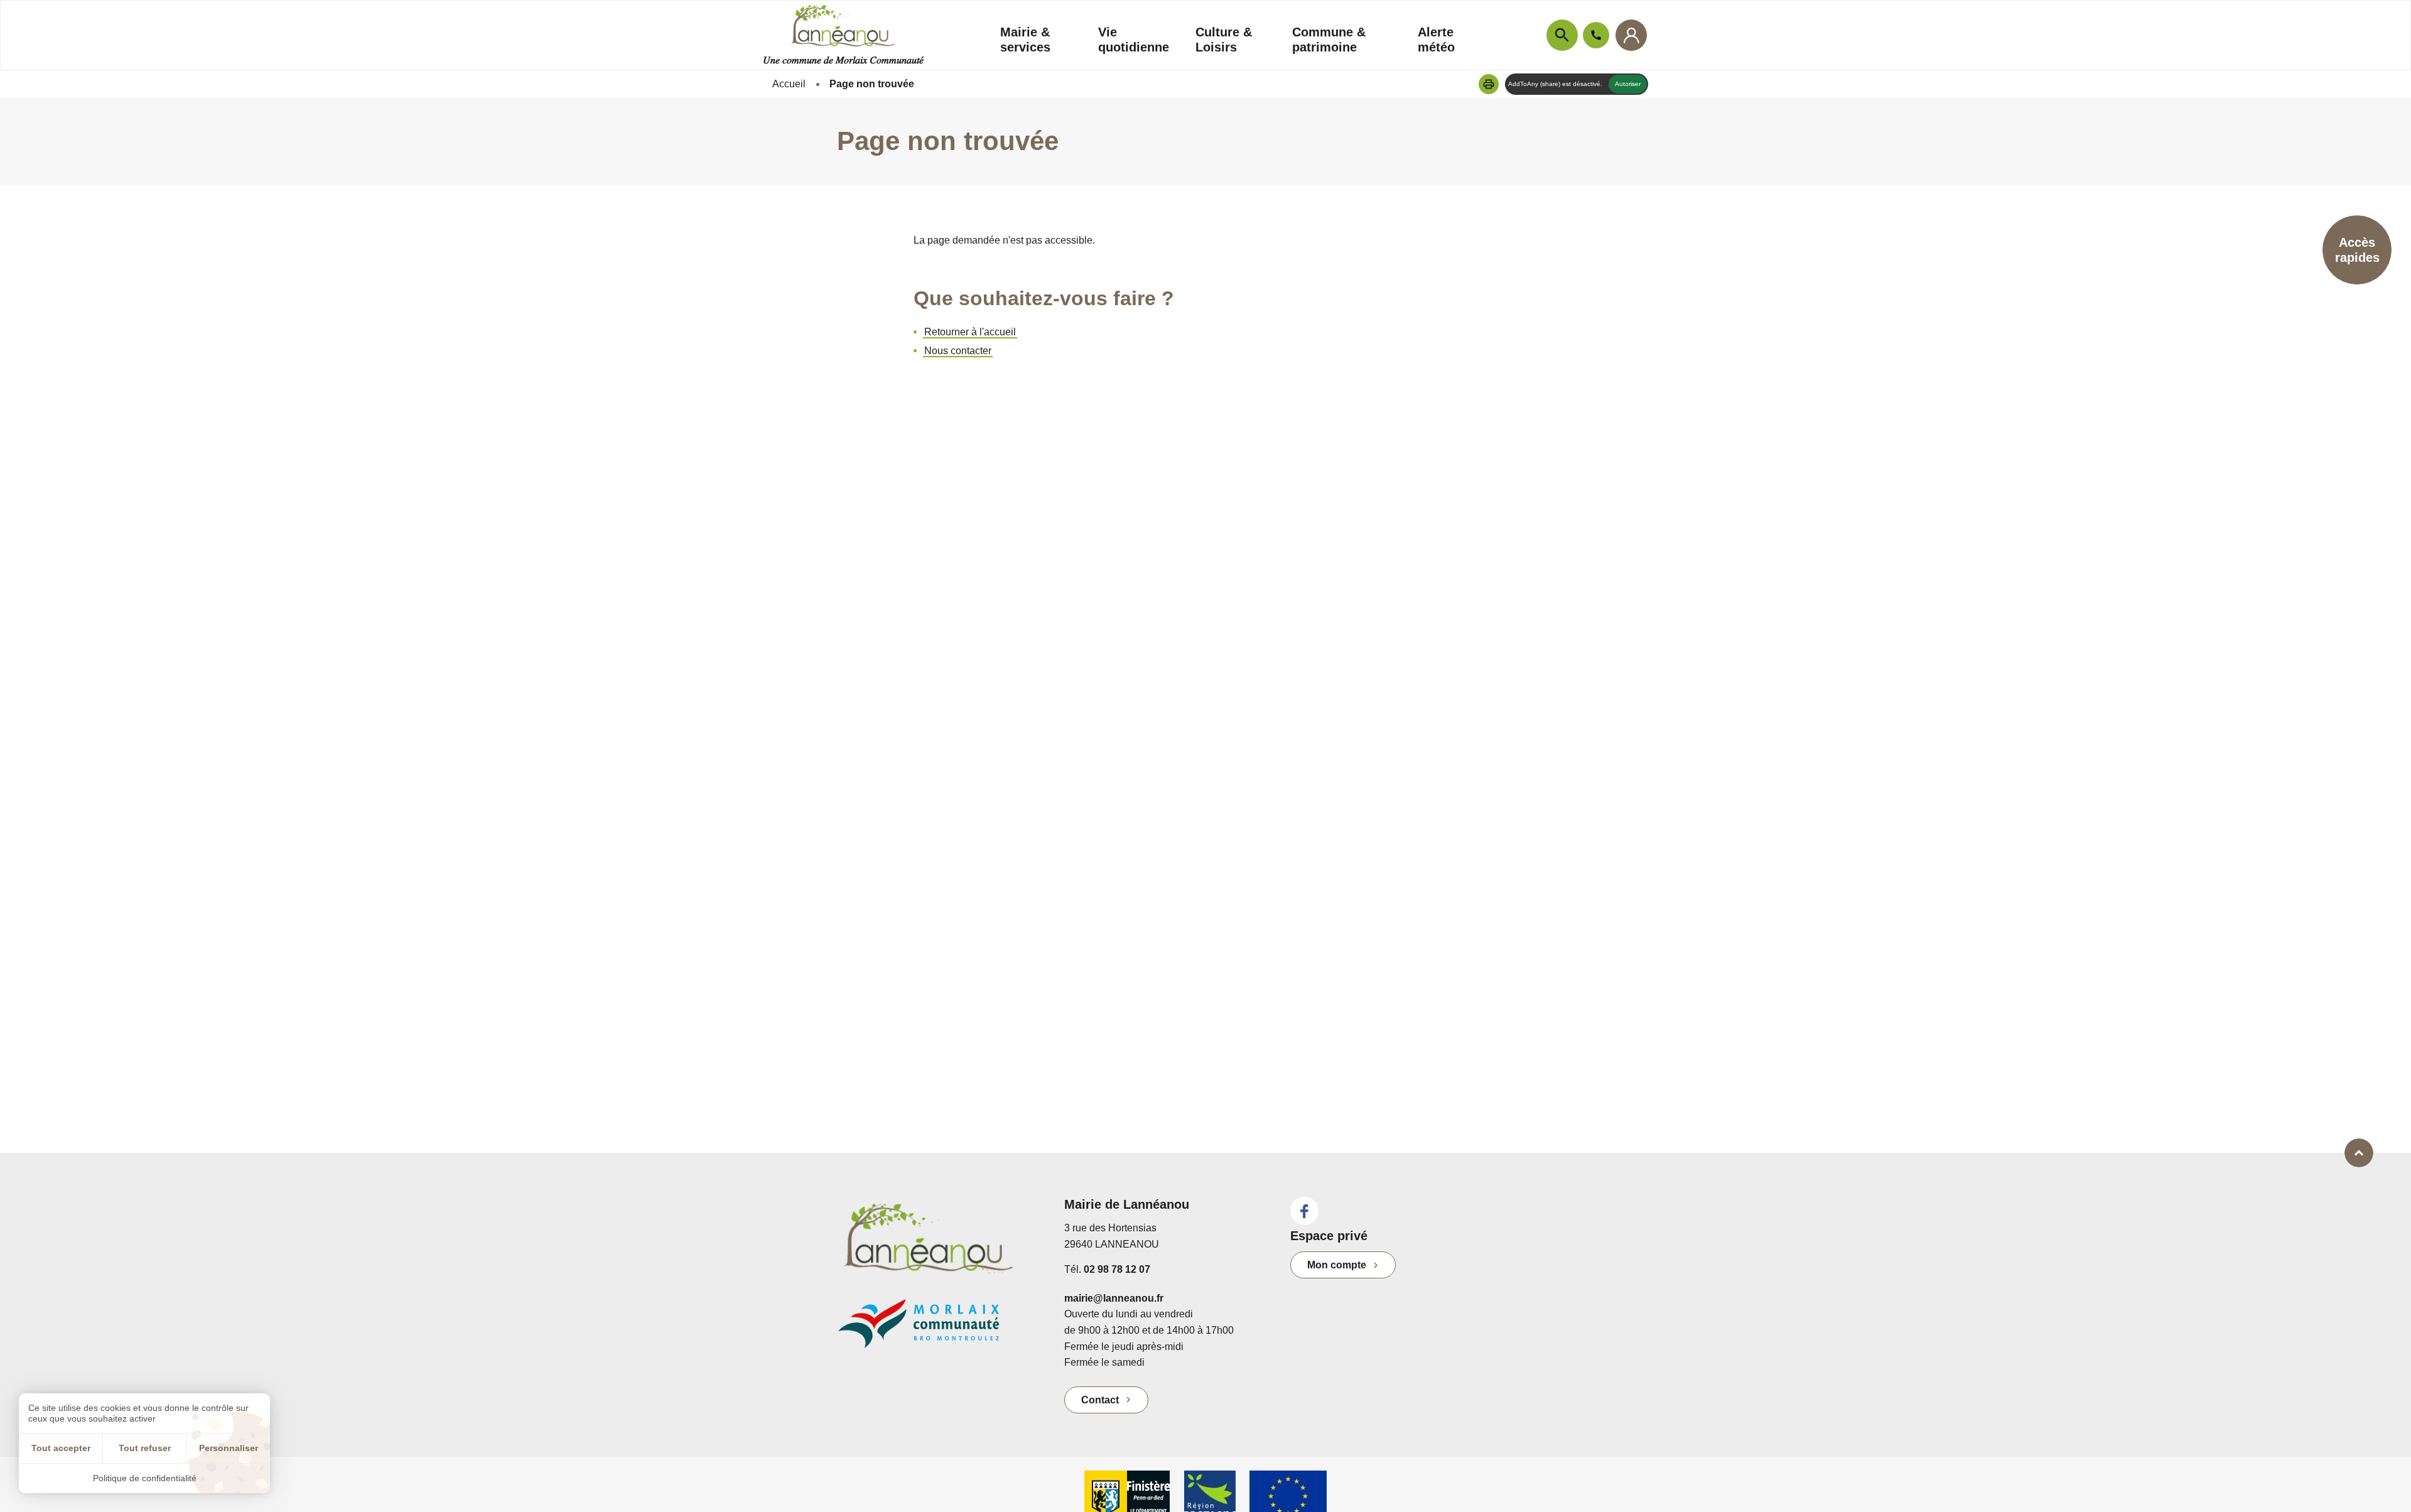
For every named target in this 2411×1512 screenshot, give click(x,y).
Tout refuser (145, 1448)
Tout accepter (61, 1448)
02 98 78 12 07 (1117, 1269)
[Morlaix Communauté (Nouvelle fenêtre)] (942, 1330)
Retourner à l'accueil (970, 332)
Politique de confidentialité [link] (145, 1478)
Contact (1100, 1400)
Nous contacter (958, 351)
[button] (1489, 84)
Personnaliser (229, 1448)
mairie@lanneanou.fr (1114, 1298)
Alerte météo (1436, 40)
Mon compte (1337, 1265)
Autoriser (1628, 84)
